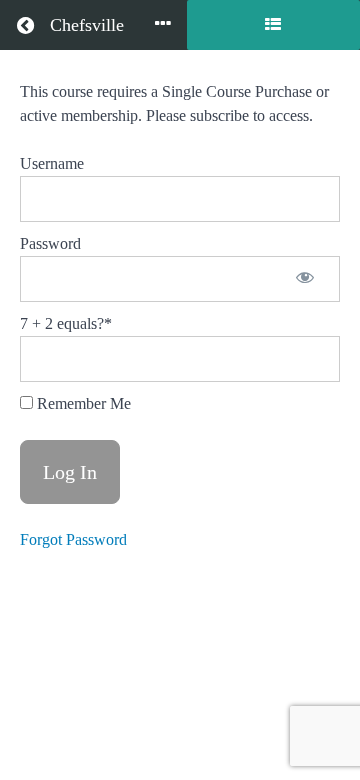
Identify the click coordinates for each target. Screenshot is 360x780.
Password (50, 243)
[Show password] (305, 279)
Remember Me (82, 403)
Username (52, 163)
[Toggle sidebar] (273, 25)
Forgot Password (73, 539)
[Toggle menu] (163, 25)
